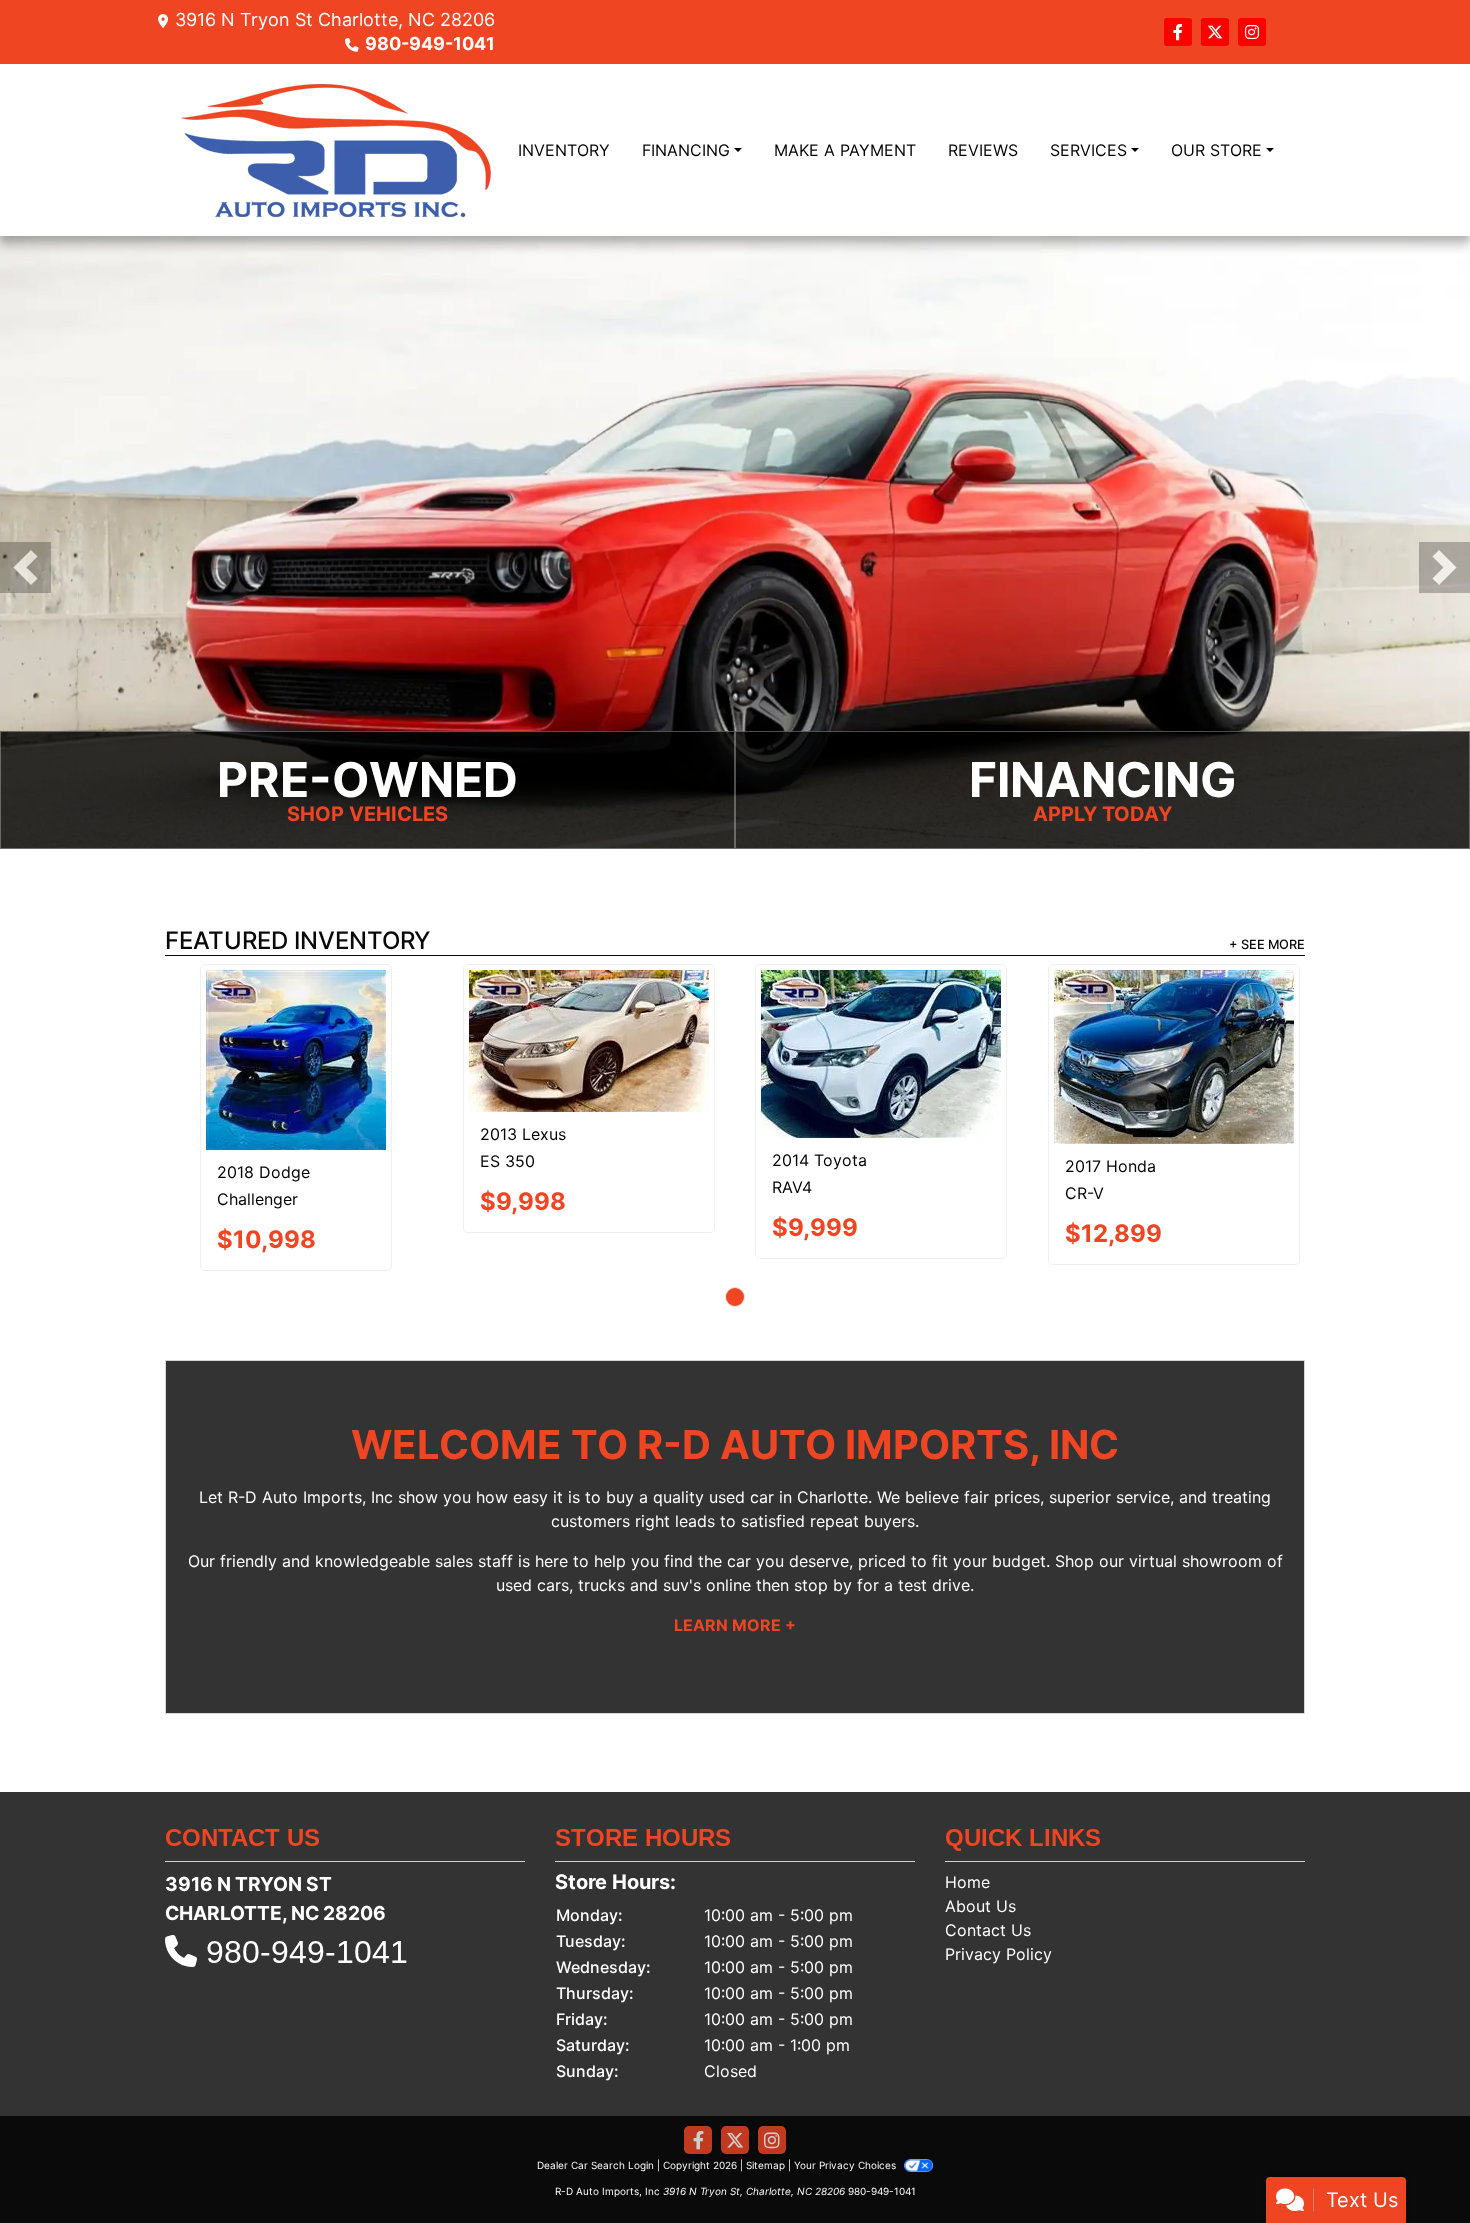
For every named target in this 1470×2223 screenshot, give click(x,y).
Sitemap (765, 2071)
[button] (25, 567)
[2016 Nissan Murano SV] (443, 1013)
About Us (980, 1812)
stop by (823, 1491)
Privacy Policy (998, 1860)
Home (967, 1788)
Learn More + (735, 1531)
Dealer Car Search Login (595, 2071)
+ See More (1267, 944)
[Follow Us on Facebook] (1180, 32)
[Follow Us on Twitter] (1217, 32)
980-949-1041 (430, 43)
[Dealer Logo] (337, 150)
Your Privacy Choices (846, 2071)
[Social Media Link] (1252, 32)
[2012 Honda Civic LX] (1028, 1013)
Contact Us (988, 1836)
